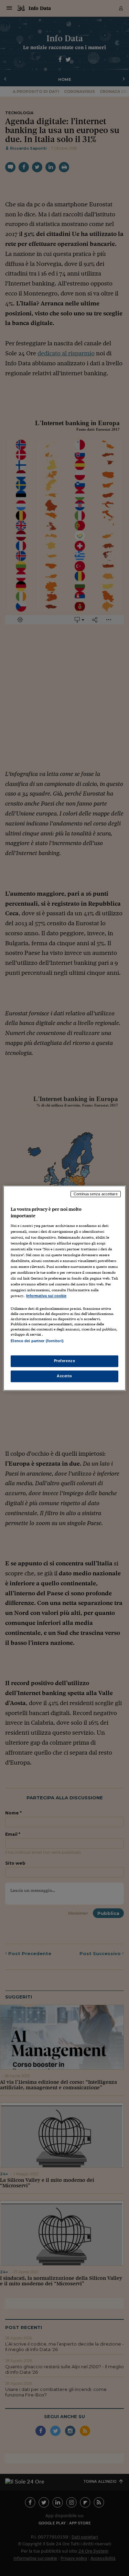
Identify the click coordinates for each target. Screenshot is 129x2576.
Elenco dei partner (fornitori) (37, 1341)
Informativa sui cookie (46, 1296)
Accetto (64, 1376)
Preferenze (65, 1361)
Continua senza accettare (96, 1194)
